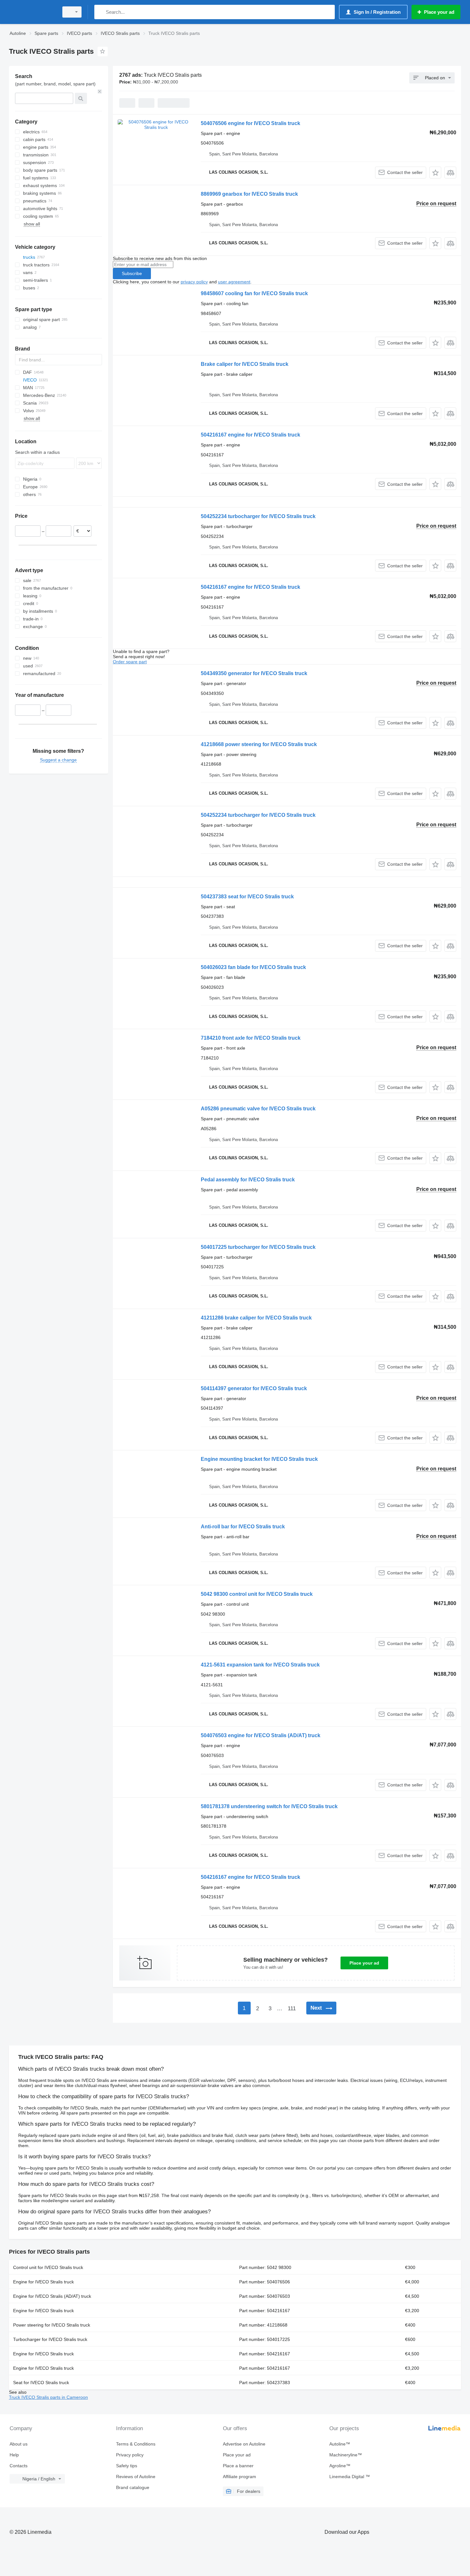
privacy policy (194, 282)
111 (292, 2009)
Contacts (19, 2466)
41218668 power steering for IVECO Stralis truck (259, 744)
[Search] (101, 12)
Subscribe (132, 273)
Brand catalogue (133, 2487)
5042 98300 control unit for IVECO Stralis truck (257, 1594)
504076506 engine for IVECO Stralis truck (251, 123)
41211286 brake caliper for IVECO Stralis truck (256, 1318)
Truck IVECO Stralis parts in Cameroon (48, 2397)
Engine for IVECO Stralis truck (43, 2282)
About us (19, 2444)
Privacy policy (130, 2455)
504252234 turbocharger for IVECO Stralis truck (258, 516)
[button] (435, 173)
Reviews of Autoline (136, 2477)
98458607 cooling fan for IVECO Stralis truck (254, 293)
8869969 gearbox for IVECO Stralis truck (249, 194)
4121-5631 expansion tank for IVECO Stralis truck (260, 1665)
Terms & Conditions (136, 2444)
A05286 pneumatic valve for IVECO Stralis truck (258, 1109)
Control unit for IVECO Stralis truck (48, 2267)
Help (14, 2455)
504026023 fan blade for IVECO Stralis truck (253, 967)
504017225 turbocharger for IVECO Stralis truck (258, 1247)
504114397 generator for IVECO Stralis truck (254, 1388)
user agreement (234, 282)
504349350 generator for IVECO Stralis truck (254, 673)
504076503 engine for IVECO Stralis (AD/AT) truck (261, 1735)
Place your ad (364, 1963)
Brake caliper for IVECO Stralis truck (245, 364)
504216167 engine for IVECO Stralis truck (251, 435)
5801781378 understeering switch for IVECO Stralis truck (269, 1806)
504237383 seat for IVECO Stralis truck (247, 897)
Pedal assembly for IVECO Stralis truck (248, 1180)
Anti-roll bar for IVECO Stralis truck (243, 1527)
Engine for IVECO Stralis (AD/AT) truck (52, 2296)
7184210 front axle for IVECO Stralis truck (251, 1038)
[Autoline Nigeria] (32, 12)
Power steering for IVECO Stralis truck (52, 2325)
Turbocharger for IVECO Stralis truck (50, 2339)
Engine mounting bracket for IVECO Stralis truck (259, 1459)
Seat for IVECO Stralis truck (41, 2383)
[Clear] (100, 91)
